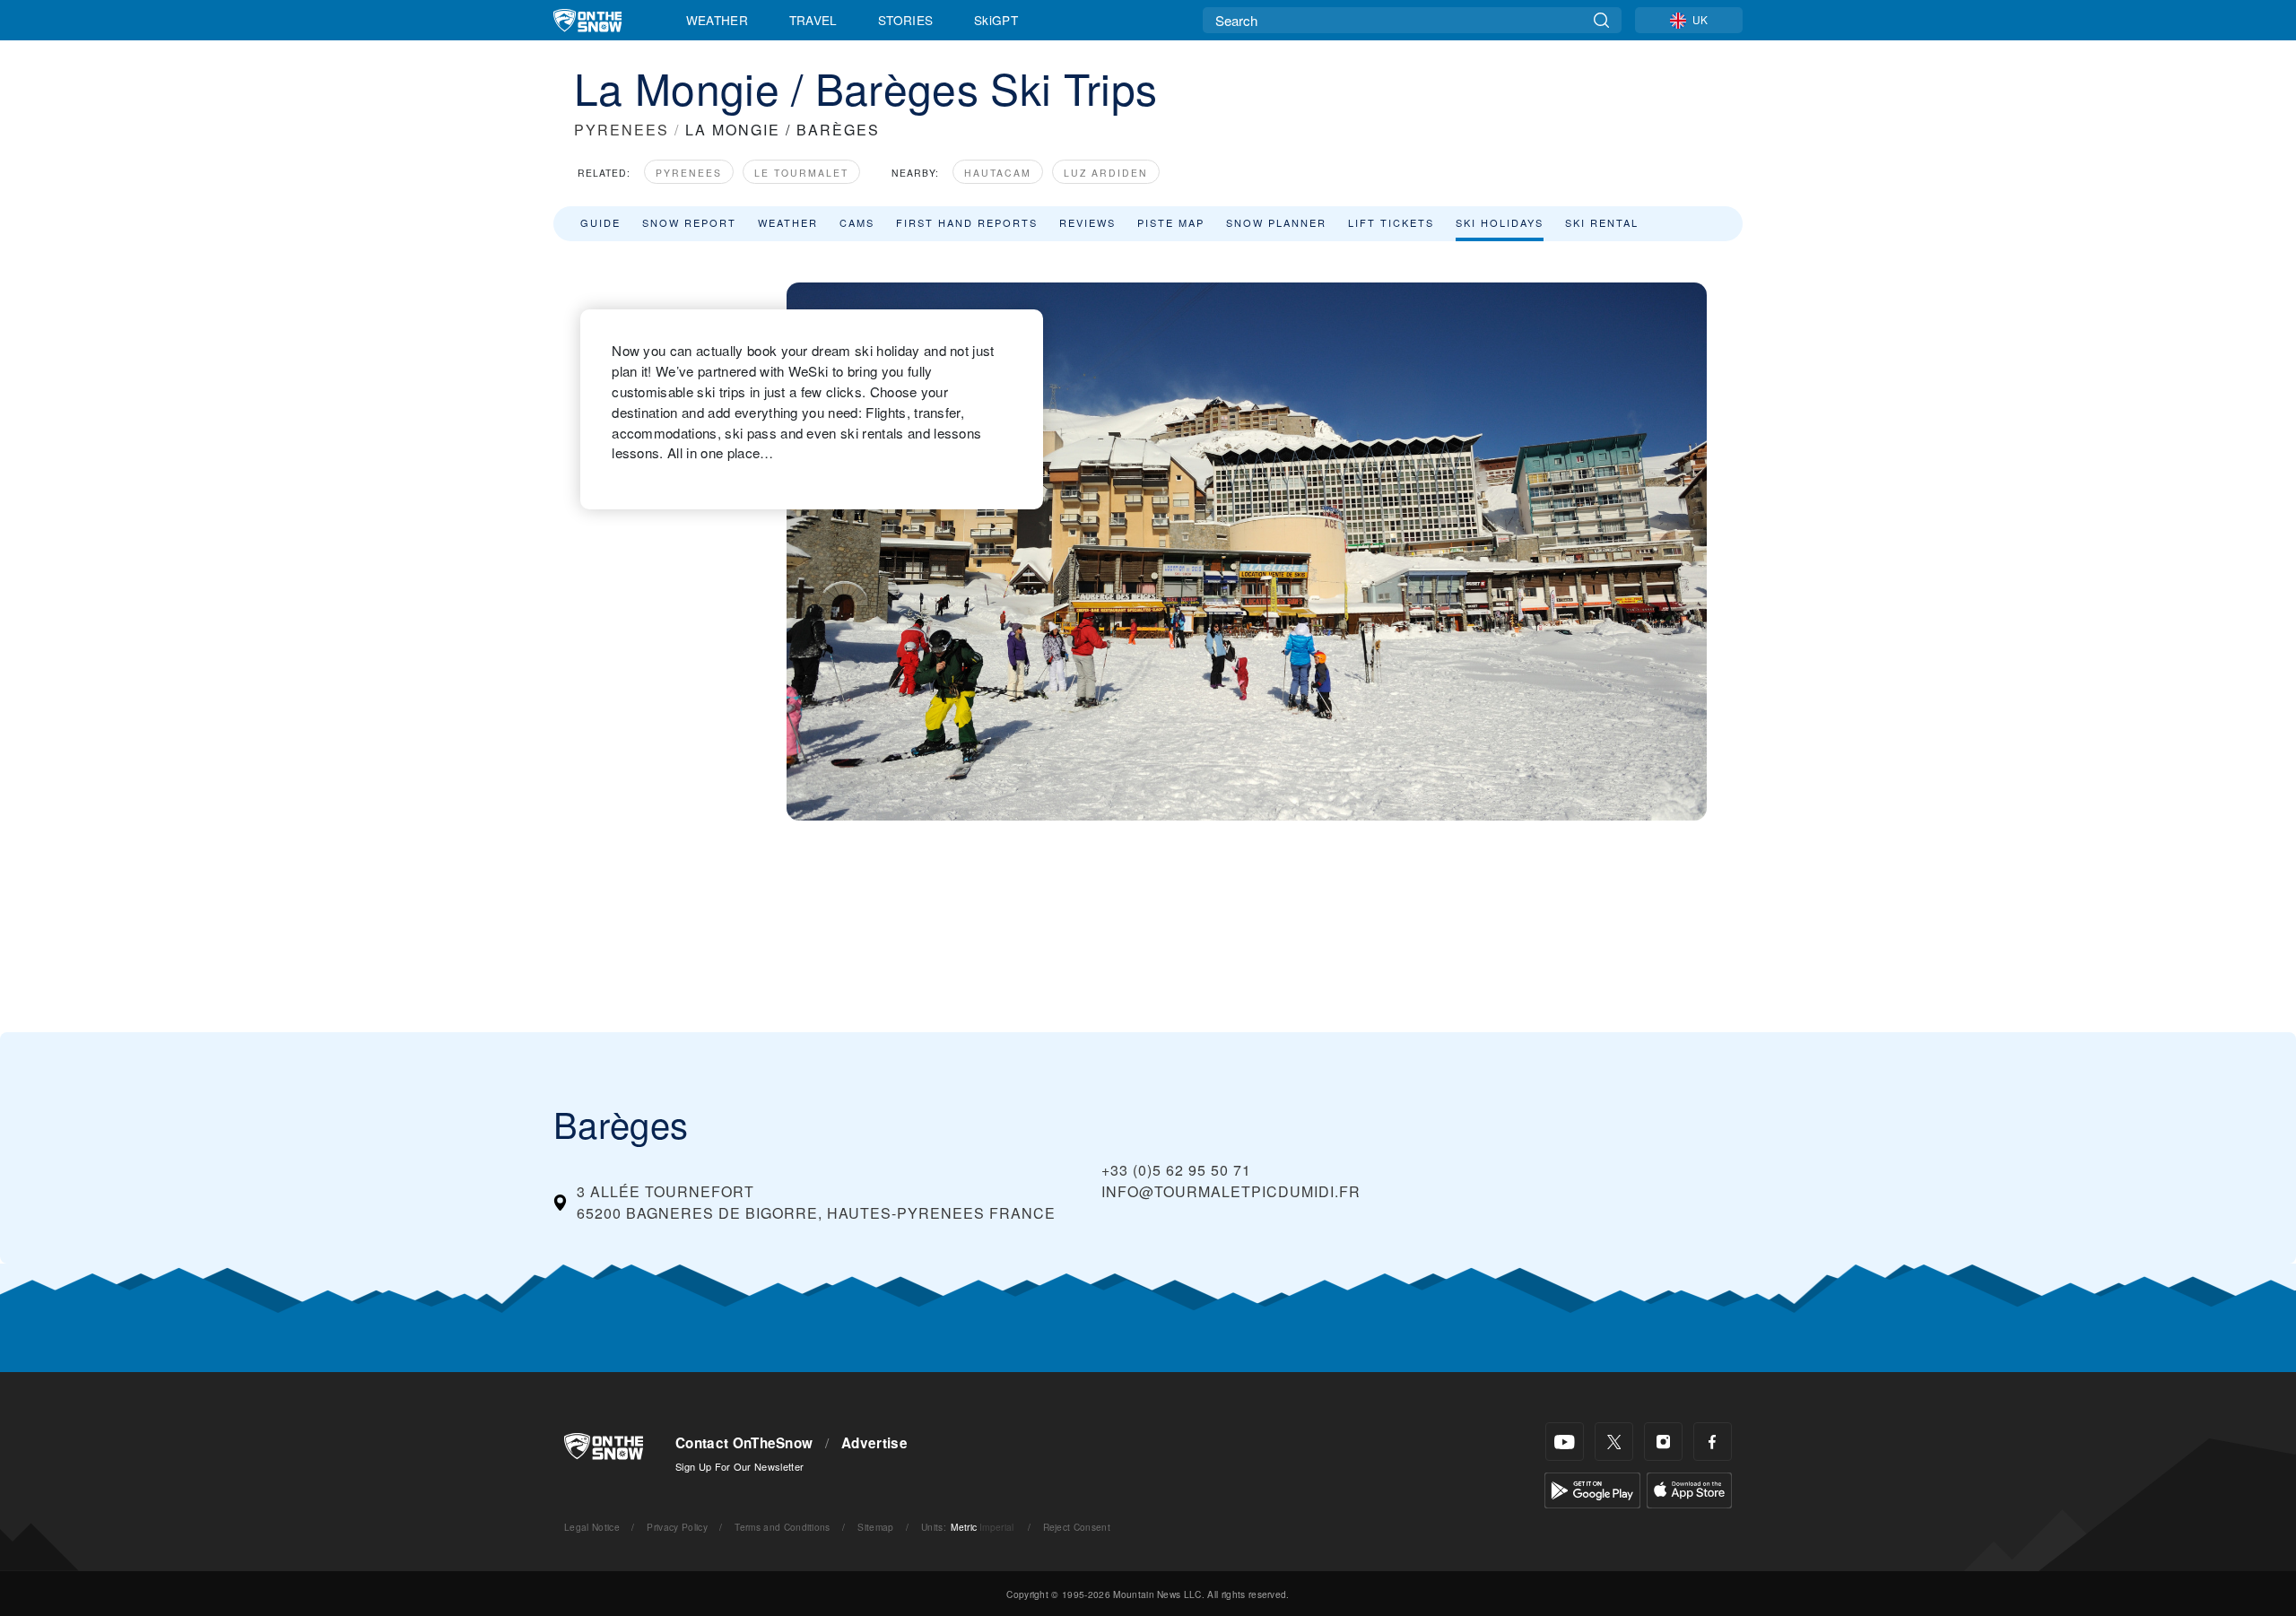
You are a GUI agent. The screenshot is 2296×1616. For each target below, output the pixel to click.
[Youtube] (1565, 1442)
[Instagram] (1663, 1442)
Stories (905, 20)
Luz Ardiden (1106, 173)
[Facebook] (1713, 1442)
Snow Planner (1276, 222)
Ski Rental (1602, 222)
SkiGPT (996, 20)
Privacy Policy (677, 1527)
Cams (857, 222)
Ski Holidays (1500, 222)
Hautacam (998, 173)
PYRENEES (622, 130)
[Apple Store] (1689, 1488)
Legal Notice (592, 1527)
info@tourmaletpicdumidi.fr (1231, 1191)
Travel (813, 20)
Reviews (1087, 222)
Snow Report (689, 222)
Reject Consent (1077, 1527)
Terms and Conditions (782, 1527)
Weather (717, 20)
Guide (600, 222)
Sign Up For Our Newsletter (739, 1466)
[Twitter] (1614, 1442)
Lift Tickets (1391, 222)
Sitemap (875, 1527)
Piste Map (1171, 222)
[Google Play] (1592, 1488)
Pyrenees (689, 173)
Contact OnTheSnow (744, 1443)
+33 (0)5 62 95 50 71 (1176, 1170)
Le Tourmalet (801, 173)
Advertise (874, 1443)
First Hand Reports (967, 222)
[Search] (1601, 20)
